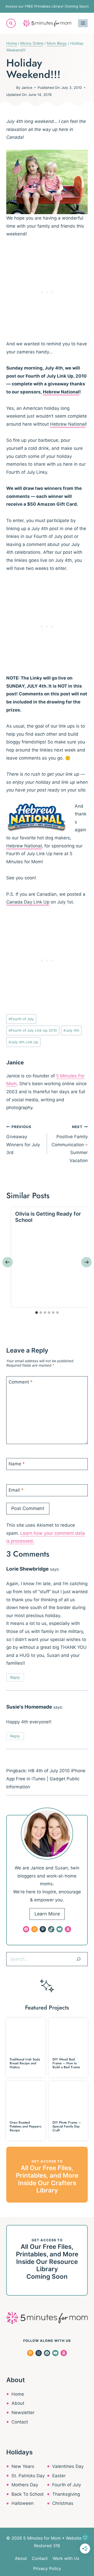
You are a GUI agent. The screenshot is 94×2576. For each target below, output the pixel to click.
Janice (27, 88)
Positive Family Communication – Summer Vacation (70, 1144)
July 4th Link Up (23, 1042)
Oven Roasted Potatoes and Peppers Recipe (25, 2126)
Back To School (28, 2494)
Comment (21, 1382)
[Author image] (10, 88)
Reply (15, 1677)
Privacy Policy (47, 2568)
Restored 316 (47, 2546)
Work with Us (66, 2558)
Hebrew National (61, 392)
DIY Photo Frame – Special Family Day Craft (67, 2126)
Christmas (63, 2503)
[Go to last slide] (8, 1262)
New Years (23, 2466)
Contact (20, 2422)
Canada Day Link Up (28, 902)
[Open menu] (83, 23)
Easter (59, 2476)
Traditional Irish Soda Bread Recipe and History (25, 2063)
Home (18, 2394)
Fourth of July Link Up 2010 (33, 1030)
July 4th (71, 1030)
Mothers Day (25, 2485)
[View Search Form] (11, 23)
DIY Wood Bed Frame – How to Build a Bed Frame (66, 2063)
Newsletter (23, 2413)
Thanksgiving (66, 2494)
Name (17, 1464)
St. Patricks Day (28, 2476)
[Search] (79, 1959)
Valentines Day (68, 2466)
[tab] (37, 1313)
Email (16, 1490)
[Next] (86, 1262)
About (18, 2403)
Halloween (23, 2503)
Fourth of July (21, 1019)
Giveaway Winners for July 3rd (23, 1140)
